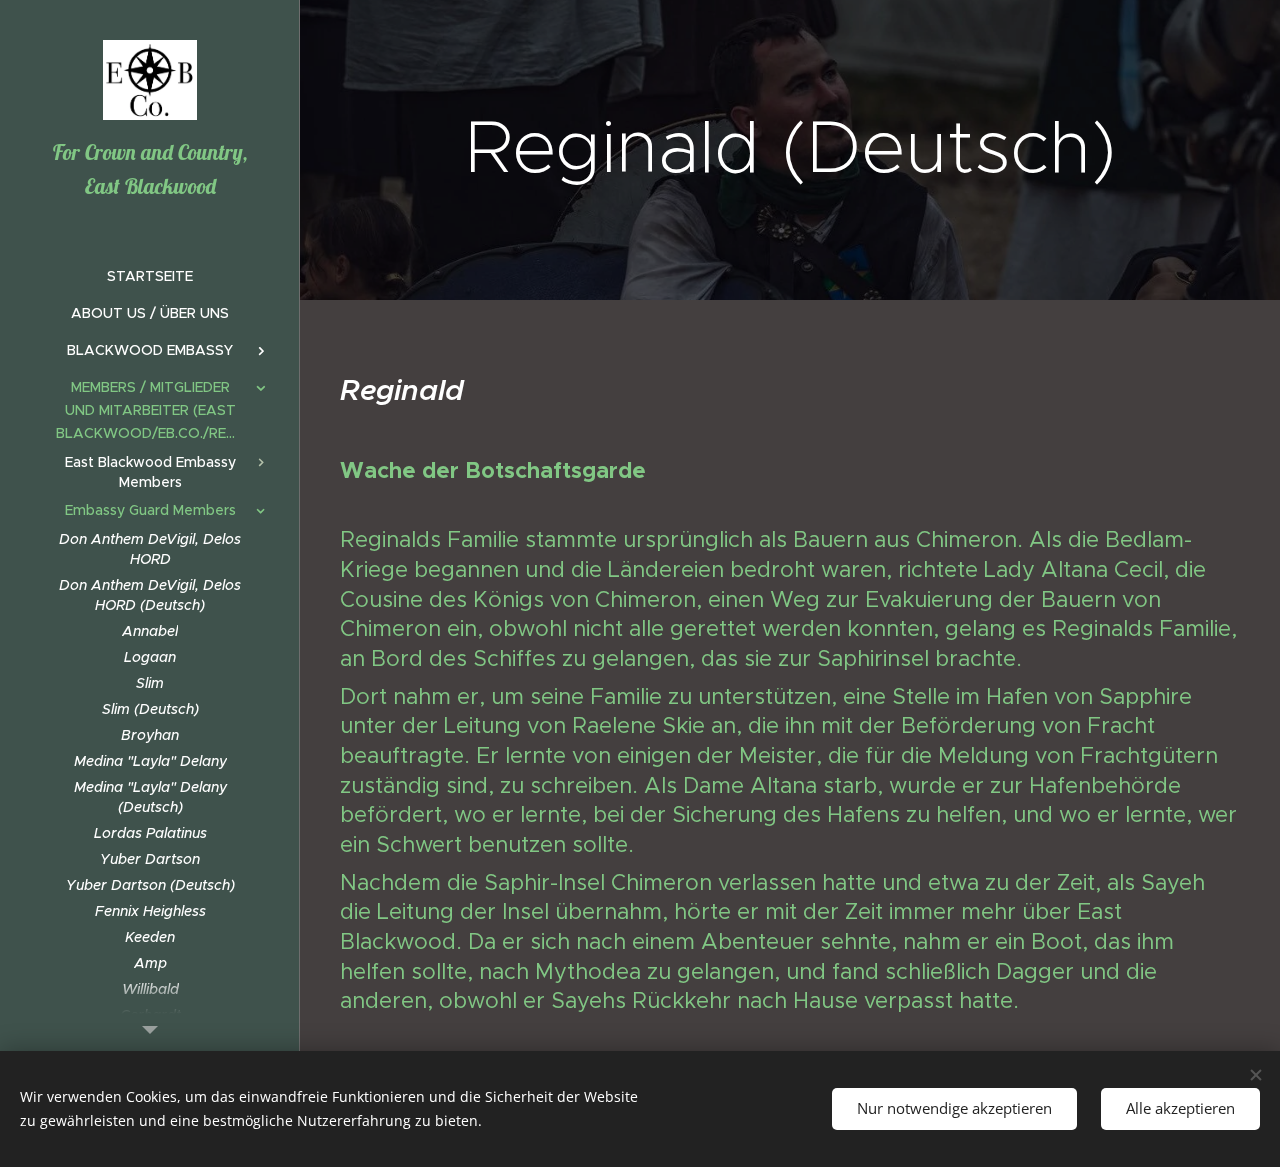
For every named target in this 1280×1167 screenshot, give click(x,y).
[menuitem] (150, 276)
